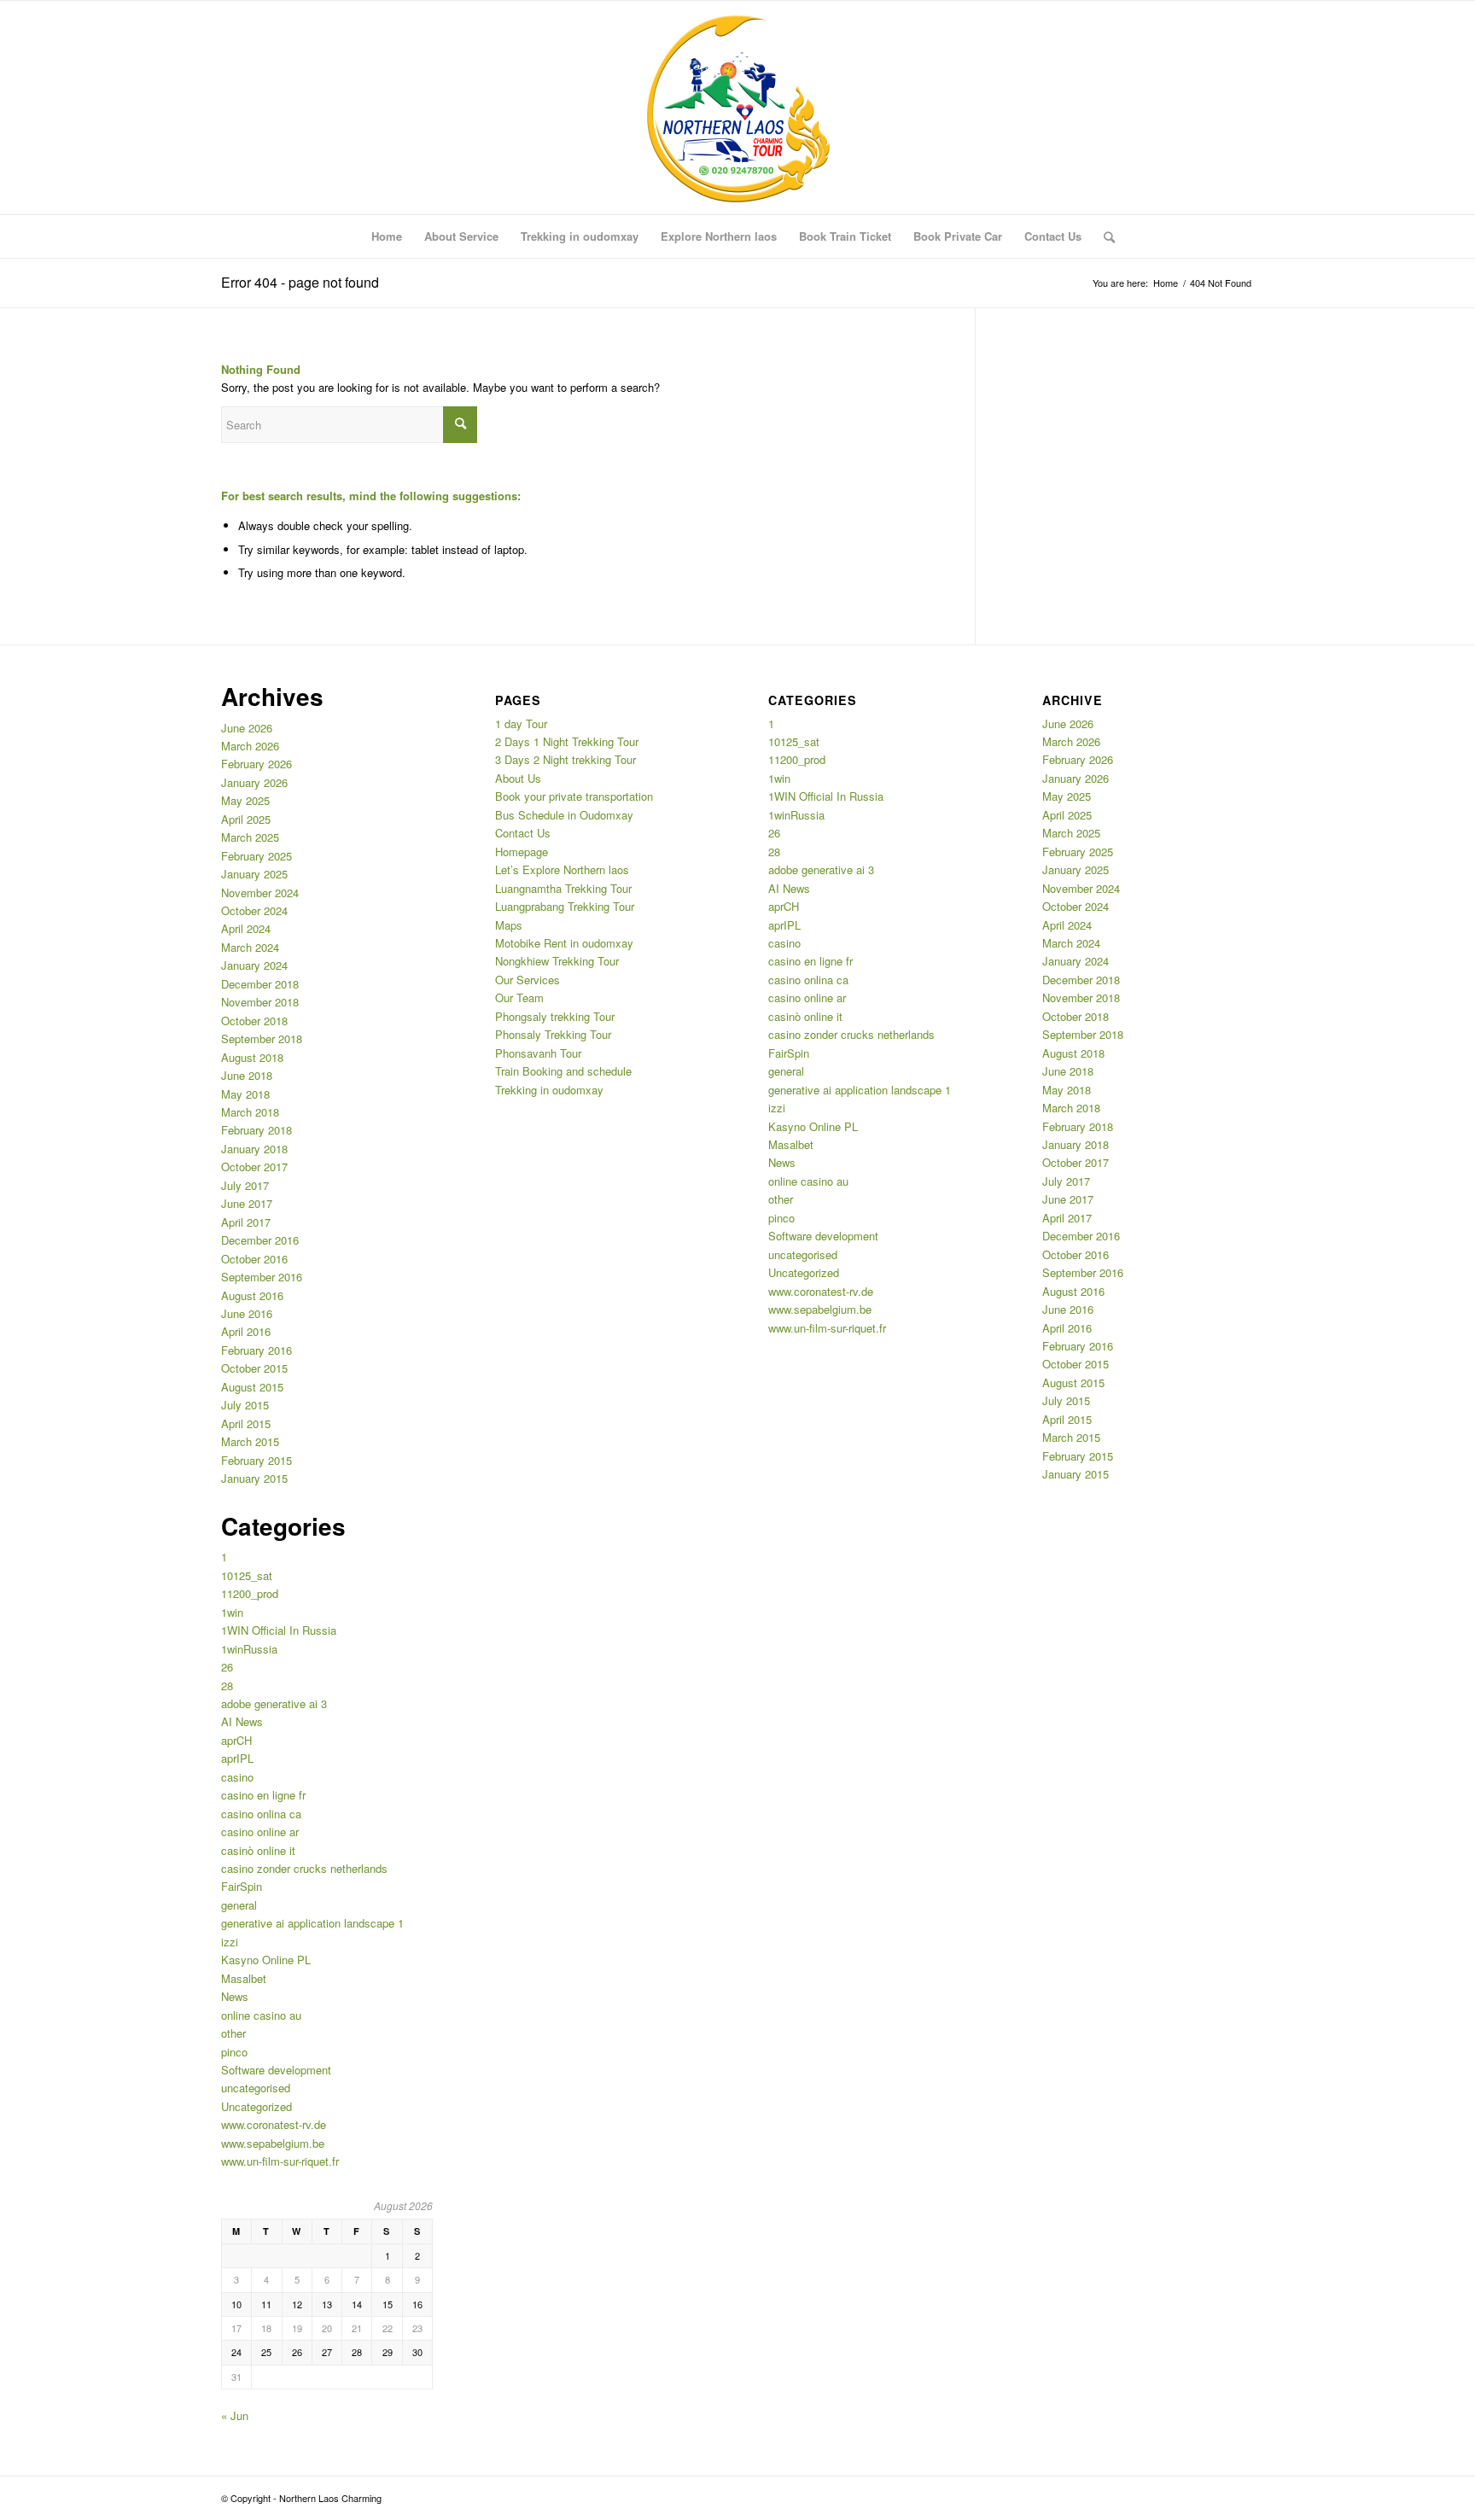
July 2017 (245, 1185)
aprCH (236, 1740)
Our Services (528, 980)
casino (237, 1777)
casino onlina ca (261, 1814)
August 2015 (252, 1387)
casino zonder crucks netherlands (304, 1868)
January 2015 (254, 1478)
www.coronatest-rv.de (274, 2124)
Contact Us (523, 833)
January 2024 (254, 965)
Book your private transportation (574, 796)
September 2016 (262, 1277)
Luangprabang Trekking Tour (565, 906)
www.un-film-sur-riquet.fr (280, 2161)
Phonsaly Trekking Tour (553, 1034)
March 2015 (250, 1441)
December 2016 (260, 1240)
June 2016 (247, 1313)
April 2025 (246, 819)
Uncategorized (257, 2106)
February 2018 (257, 1130)
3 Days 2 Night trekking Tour (566, 759)
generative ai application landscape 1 (312, 1923)
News (235, 1996)
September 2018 (262, 1038)
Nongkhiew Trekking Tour (557, 961)
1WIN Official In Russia (279, 1630)
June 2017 (247, 1203)
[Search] (1104, 236)
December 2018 (260, 984)
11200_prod (250, 1593)
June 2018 (247, 1075)
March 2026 (250, 746)
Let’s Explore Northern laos (562, 869)
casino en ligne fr (263, 1795)
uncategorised (256, 2088)
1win (232, 1612)
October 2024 (254, 910)
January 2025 (254, 874)
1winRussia (249, 1649)
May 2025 (245, 800)
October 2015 (254, 1368)
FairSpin (242, 1886)
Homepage (522, 852)
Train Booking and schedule (563, 1071)
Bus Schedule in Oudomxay (564, 815)
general (239, 1905)
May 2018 (245, 1094)
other (233, 2033)
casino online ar (260, 1832)
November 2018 (260, 1002)
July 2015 (245, 1405)
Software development (276, 2070)
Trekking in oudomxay (549, 1090)
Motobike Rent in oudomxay (564, 943)
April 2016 (246, 1331)
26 (227, 1667)
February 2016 (257, 1350)
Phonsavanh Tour (538, 1053)
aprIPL (237, 1758)
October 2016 (254, 1259)
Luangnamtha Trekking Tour (563, 888)
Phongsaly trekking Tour (555, 1016)
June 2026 (247, 728)
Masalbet (244, 1978)
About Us (518, 778)
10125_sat (247, 1575)
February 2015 (257, 1460)
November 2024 (260, 892)
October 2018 (254, 1021)
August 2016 (252, 1295)
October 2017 (254, 1167)
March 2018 (250, 1112)
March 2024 (250, 947)
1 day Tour (521, 723)
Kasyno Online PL (266, 1960)
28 (227, 1686)
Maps (509, 925)
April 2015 (246, 1423)
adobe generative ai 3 (274, 1703)
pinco (234, 2052)
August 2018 (252, 1057)
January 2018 (254, 1149)
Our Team (519, 997)
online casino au (261, 2015)
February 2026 (257, 764)
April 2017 (246, 1222)
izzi (230, 1942)
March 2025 (250, 837)
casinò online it (258, 1850)
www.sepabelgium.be (273, 2143)
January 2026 (254, 782)
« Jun (235, 2415)
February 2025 (257, 856)
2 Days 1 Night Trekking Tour (567, 741)
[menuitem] (387, 236)
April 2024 (246, 928)
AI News (242, 1721)
